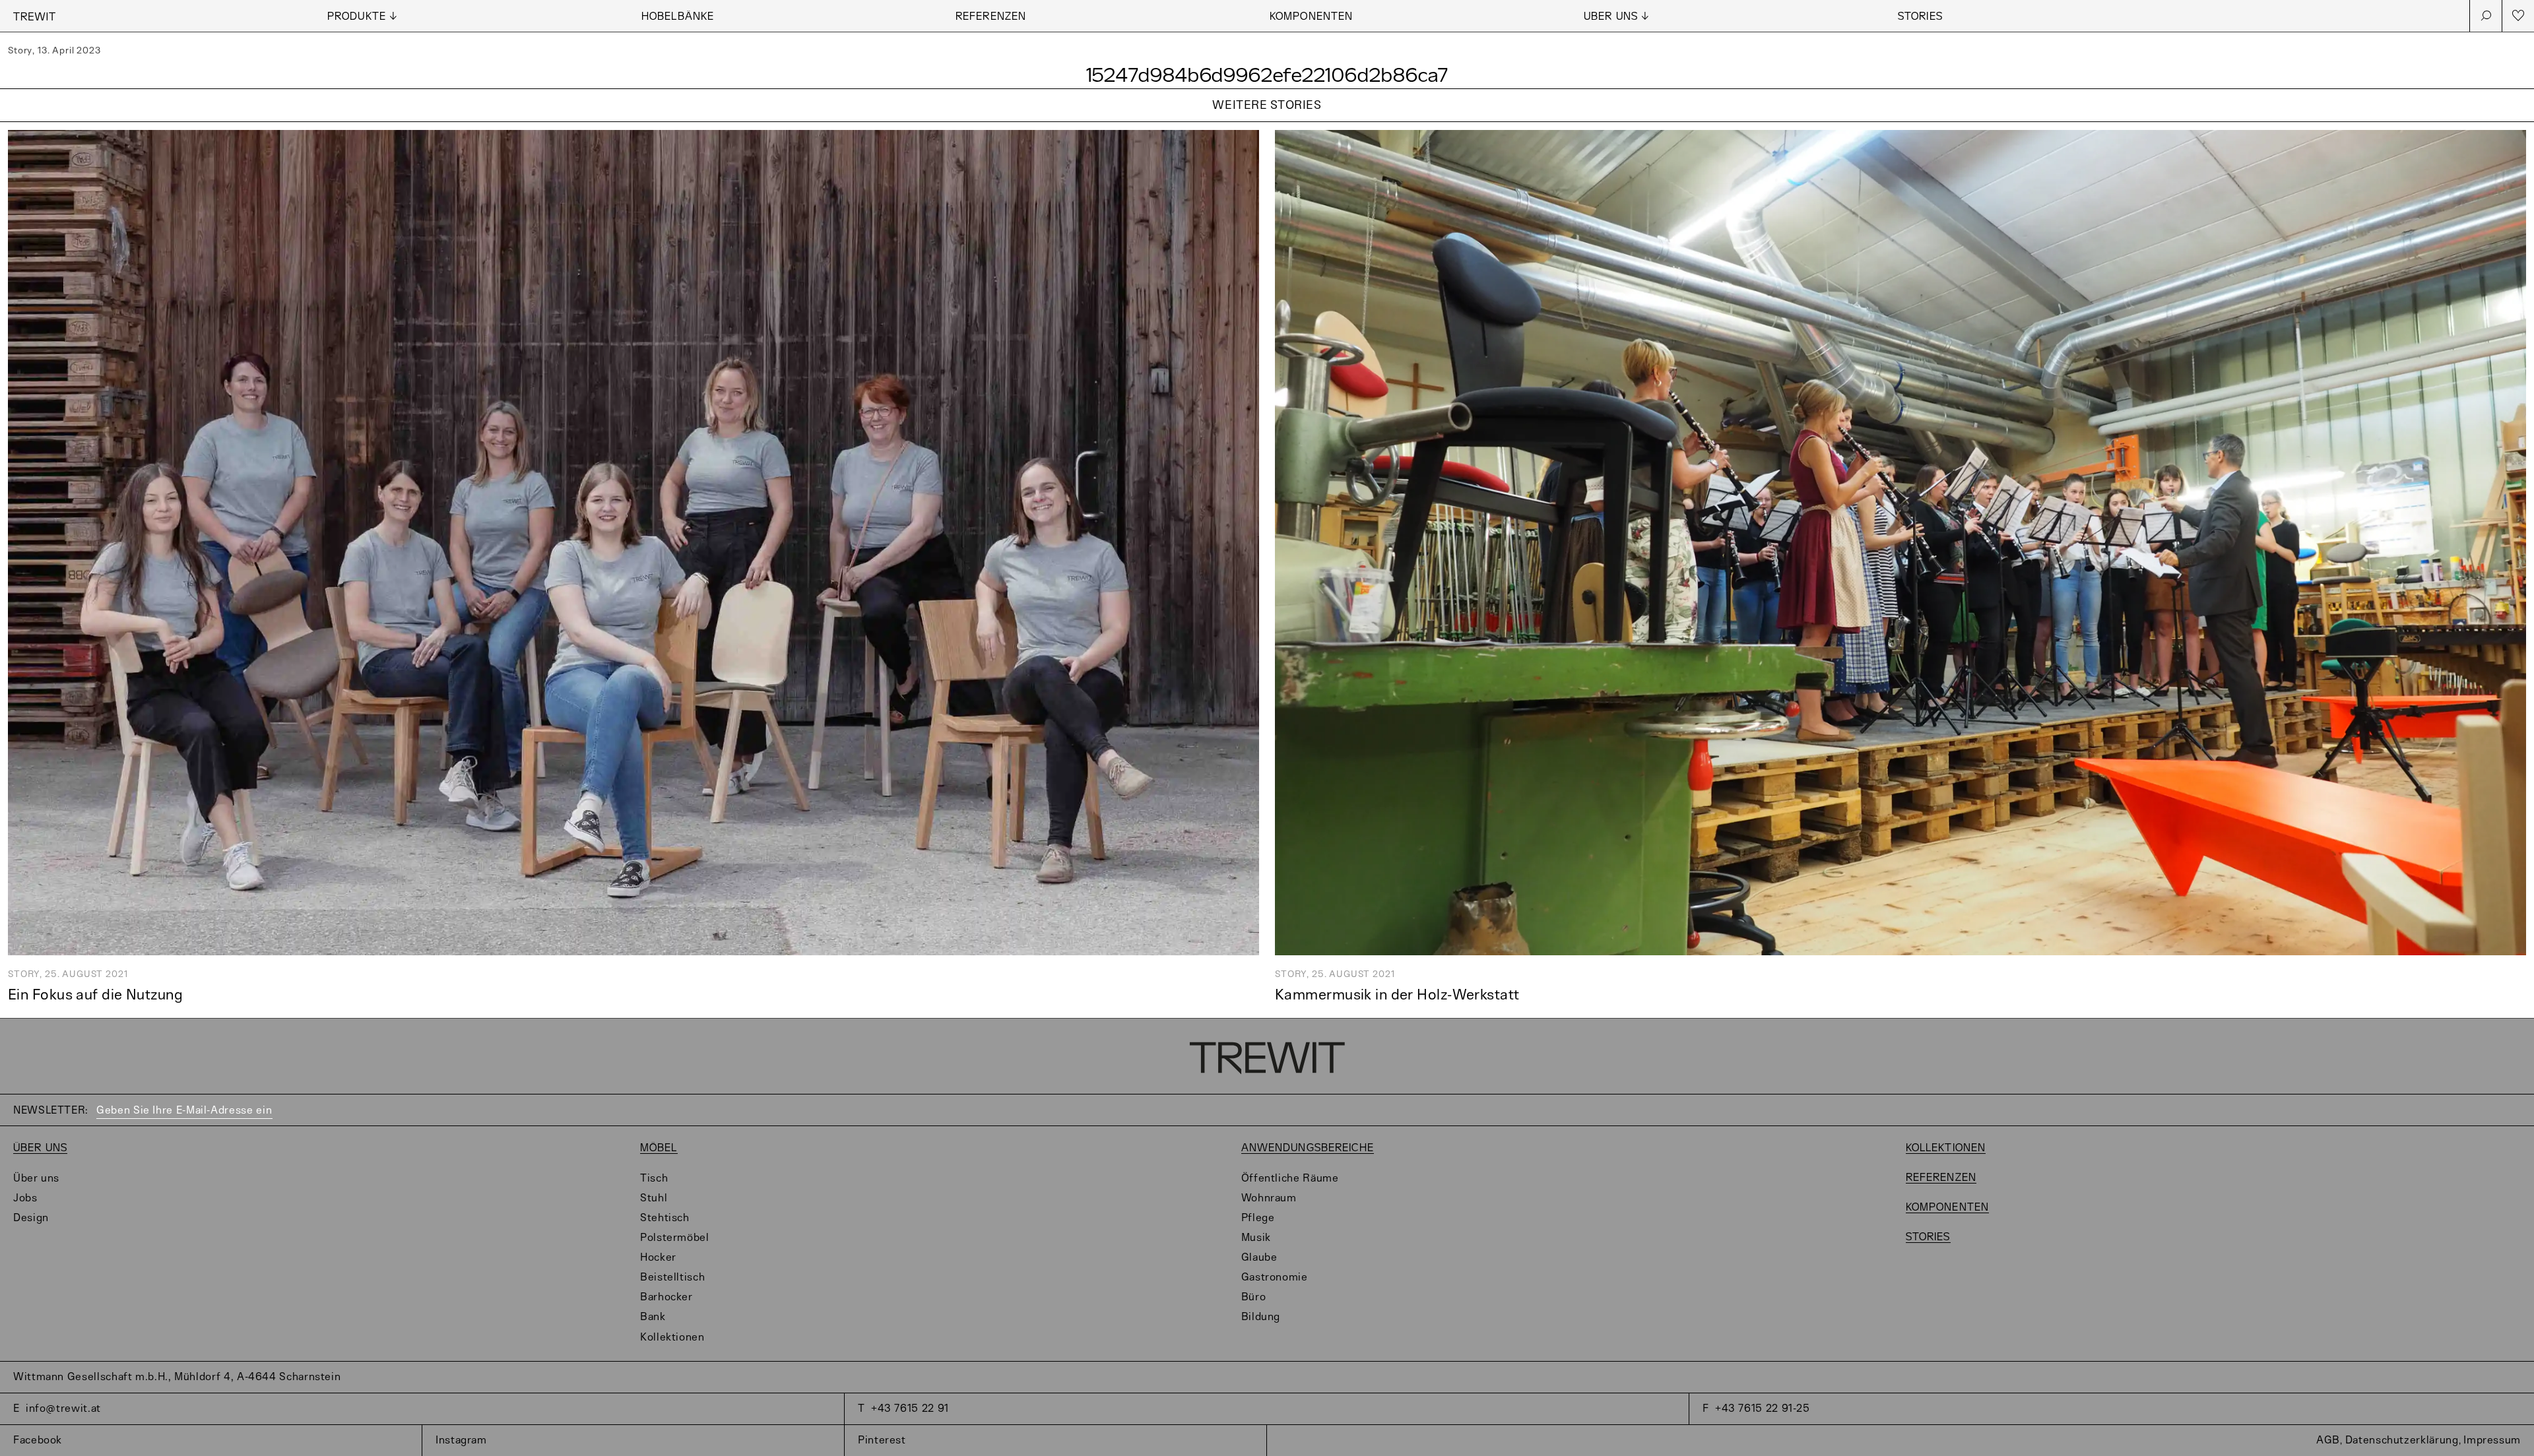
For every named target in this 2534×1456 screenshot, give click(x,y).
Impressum (2492, 1440)
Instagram (461, 1440)
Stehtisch (665, 1218)
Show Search (2486, 16)
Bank (653, 1317)
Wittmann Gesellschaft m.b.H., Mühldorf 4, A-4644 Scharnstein (177, 1377)
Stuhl (654, 1198)
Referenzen (991, 17)
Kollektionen (672, 1338)
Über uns (40, 1148)
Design (31, 1218)
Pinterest (882, 1440)
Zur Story (1267, 122)
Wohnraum (1269, 1198)
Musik (1256, 1238)
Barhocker (666, 1297)
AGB (2328, 1440)
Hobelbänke (678, 17)
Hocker (658, 1258)
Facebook (38, 1440)
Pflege (1258, 1218)
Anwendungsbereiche (1308, 1148)
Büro (1254, 1297)
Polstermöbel (675, 1238)
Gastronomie (1275, 1278)
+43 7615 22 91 (910, 1409)
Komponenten (1311, 17)
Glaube (1259, 1258)
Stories (1920, 17)
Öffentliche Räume (1290, 1179)
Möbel (659, 1148)
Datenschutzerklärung (2402, 1440)
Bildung (1261, 1317)
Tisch (654, 1179)
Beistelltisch (672, 1278)
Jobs (25, 1198)
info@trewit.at (63, 1409)
